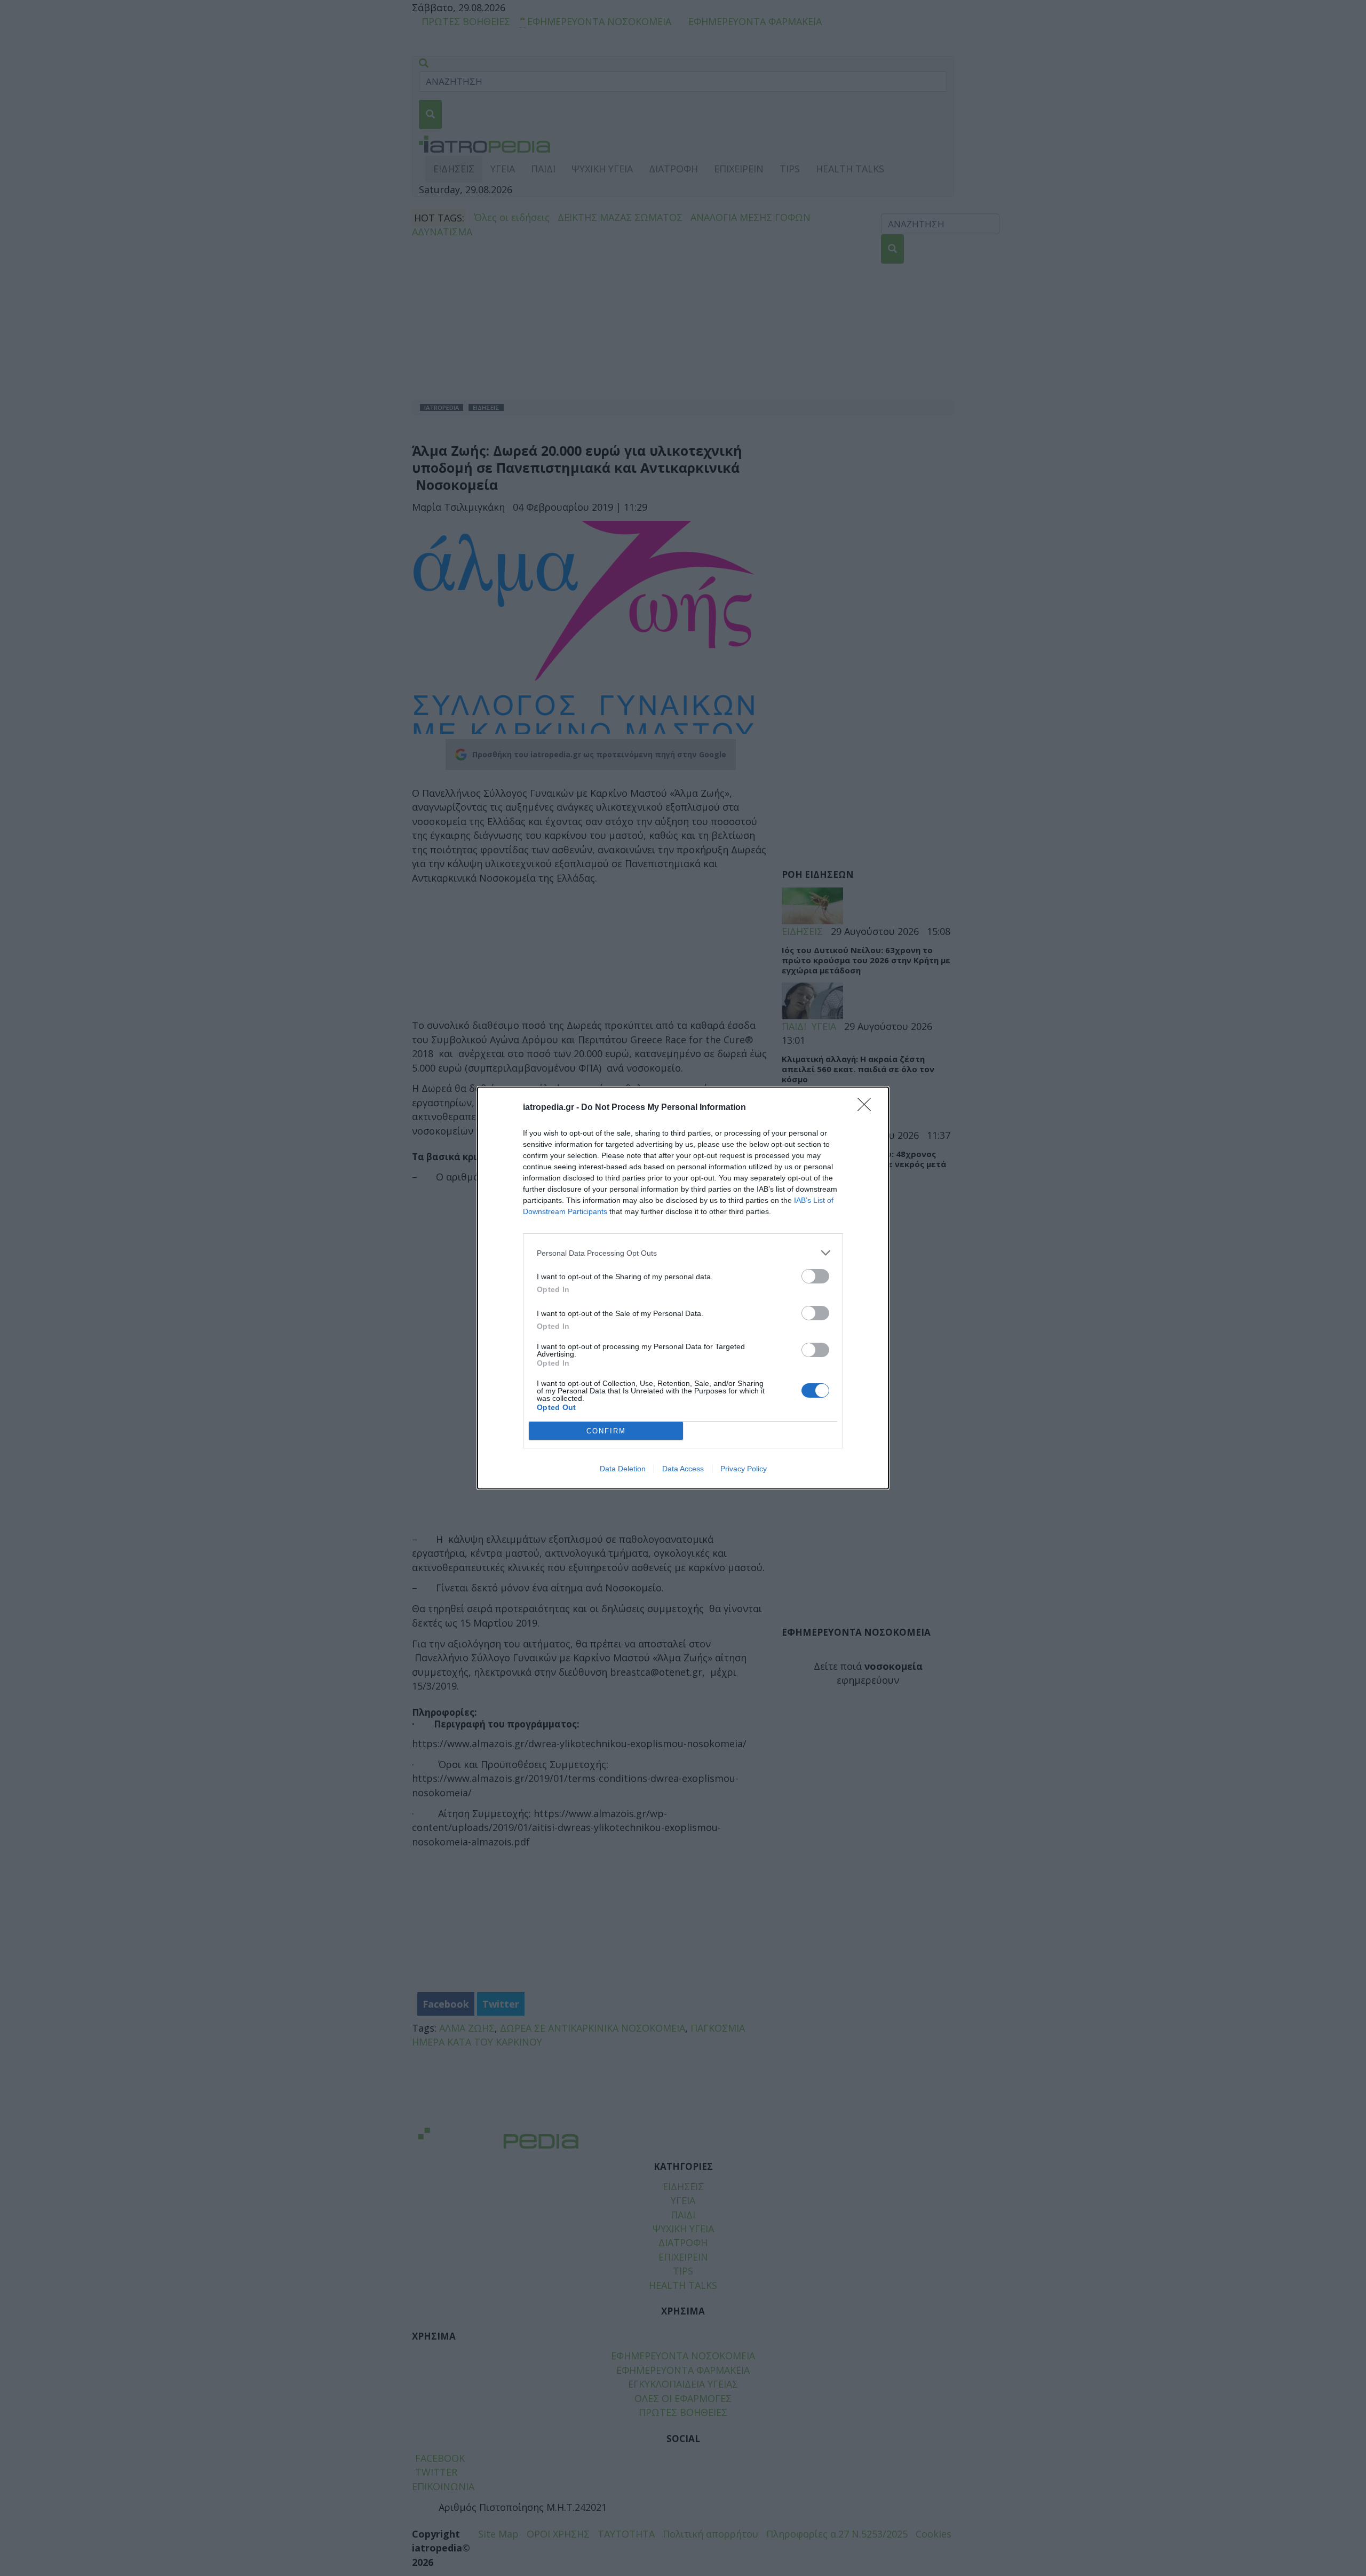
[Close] (868, 1108)
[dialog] (683, 1288)
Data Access (683, 1469)
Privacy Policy (744, 1469)
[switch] (815, 1276)
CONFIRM (606, 1431)
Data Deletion (623, 1469)
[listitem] (683, 1253)
